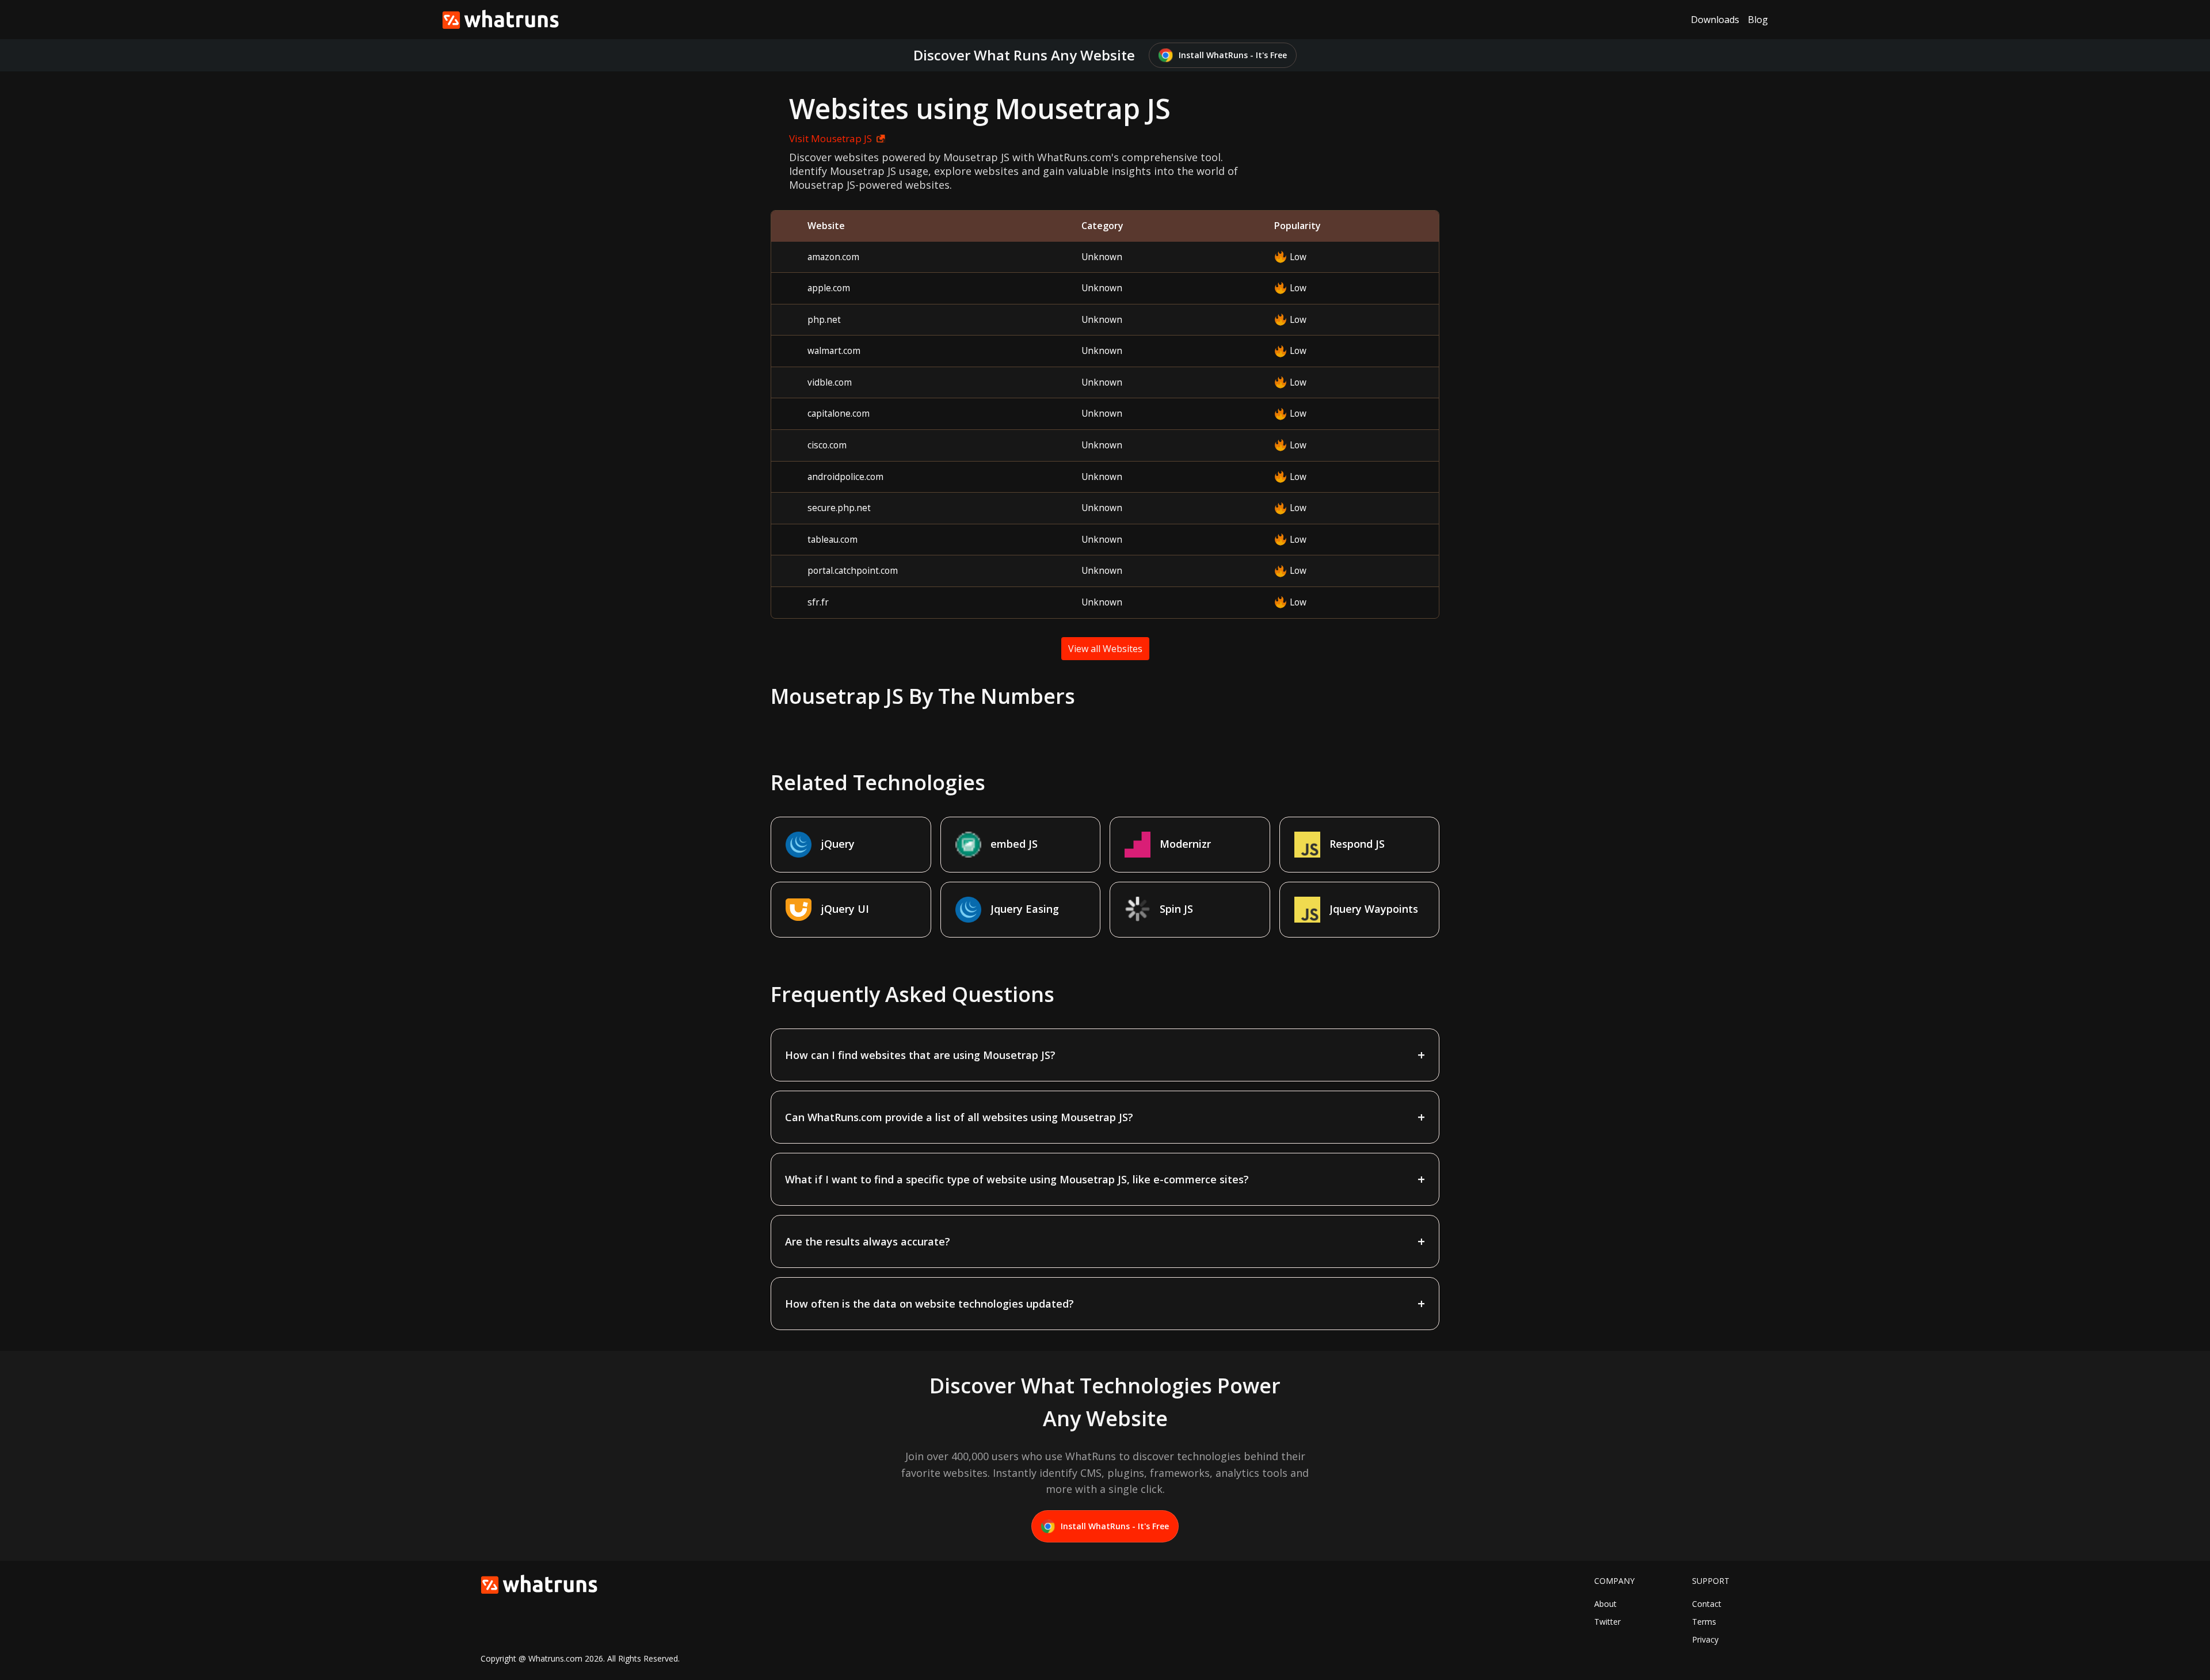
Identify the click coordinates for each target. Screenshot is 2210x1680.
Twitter (1607, 1622)
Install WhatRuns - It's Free (1233, 55)
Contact (1707, 1604)
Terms (1704, 1622)
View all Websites (1105, 649)
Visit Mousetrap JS (830, 138)
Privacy (1705, 1639)
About (1605, 1604)
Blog (1758, 20)
